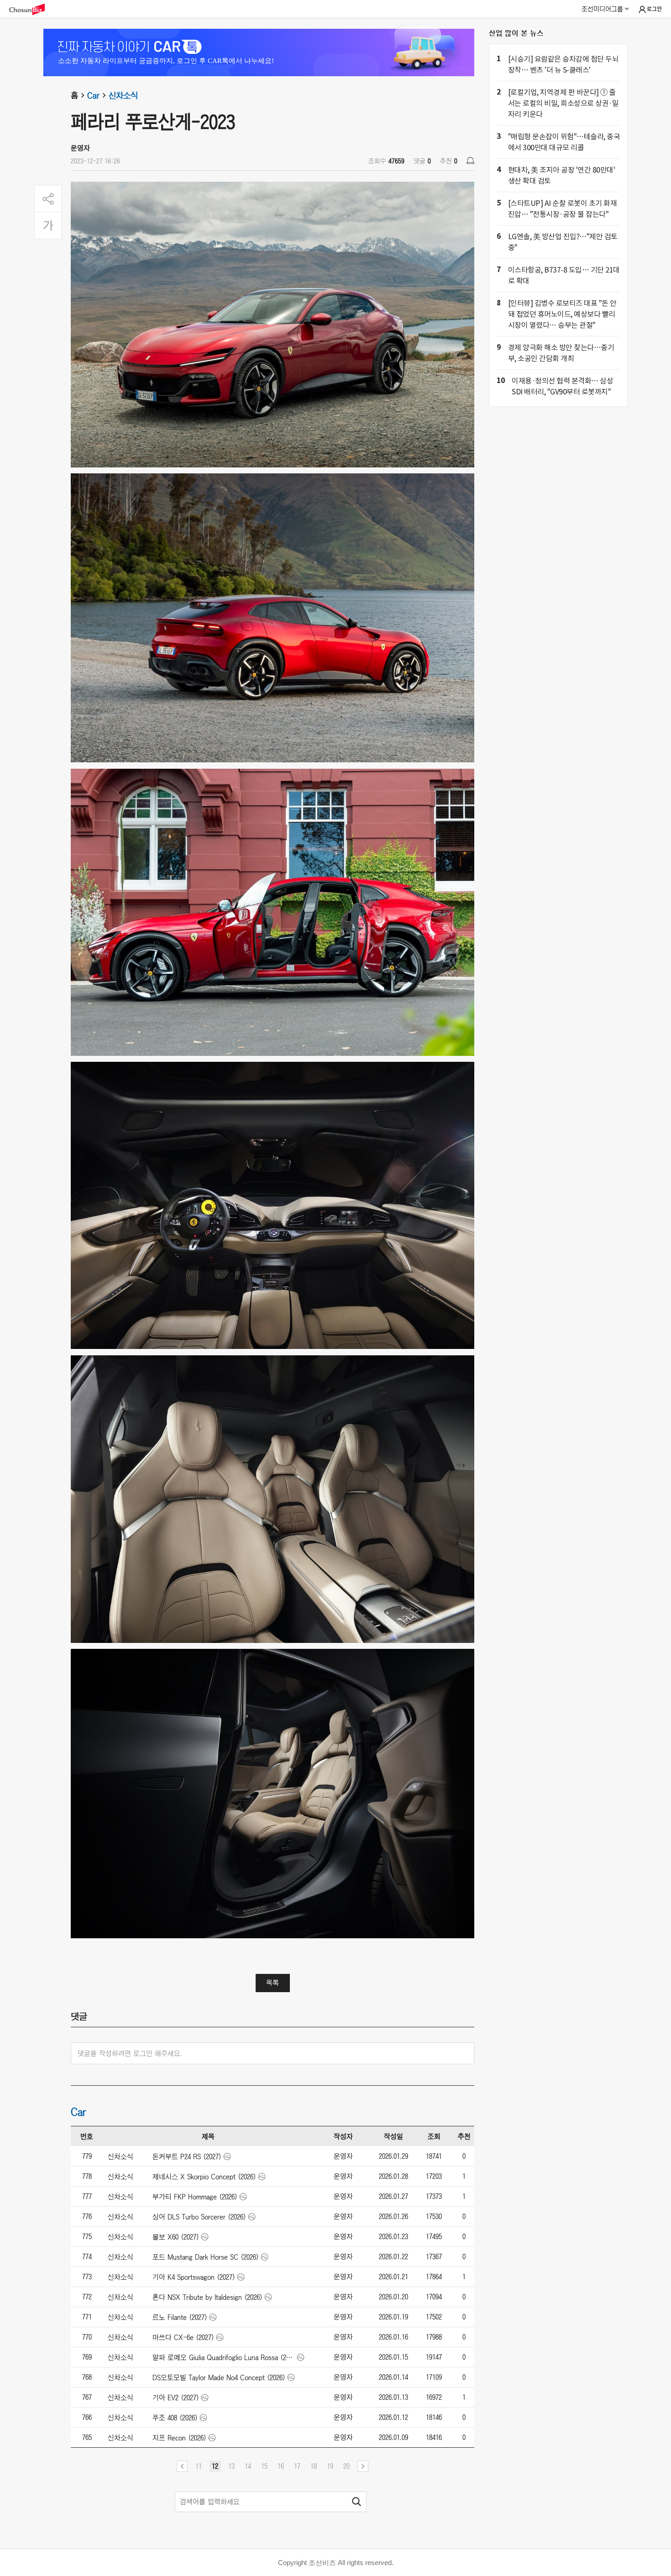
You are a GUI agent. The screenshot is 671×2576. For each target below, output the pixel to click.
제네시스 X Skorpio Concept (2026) (204, 2177)
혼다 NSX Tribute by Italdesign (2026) (207, 2297)
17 (297, 2466)
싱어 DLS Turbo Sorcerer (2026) (199, 2217)
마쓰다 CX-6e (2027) (183, 2337)
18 (314, 2466)
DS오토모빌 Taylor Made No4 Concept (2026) (219, 2377)
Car (93, 95)
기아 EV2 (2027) (176, 2398)
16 (281, 2466)
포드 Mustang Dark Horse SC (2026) (206, 2257)
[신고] (470, 160)
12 (215, 2466)
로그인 (654, 9)
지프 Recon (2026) (179, 2438)
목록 (273, 1983)
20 (346, 2466)
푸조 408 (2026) (175, 2418)
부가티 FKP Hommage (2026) (195, 2197)
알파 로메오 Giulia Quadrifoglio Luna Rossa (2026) (224, 2357)
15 (264, 2466)
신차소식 (123, 95)
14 (248, 2466)
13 (231, 2466)
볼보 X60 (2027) (176, 2237)
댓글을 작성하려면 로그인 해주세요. (130, 2053)
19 (330, 2466)
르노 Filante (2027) (180, 2317)
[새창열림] (31, 9)
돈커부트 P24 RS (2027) (187, 2156)
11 (199, 2466)
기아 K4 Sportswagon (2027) (194, 2277)
